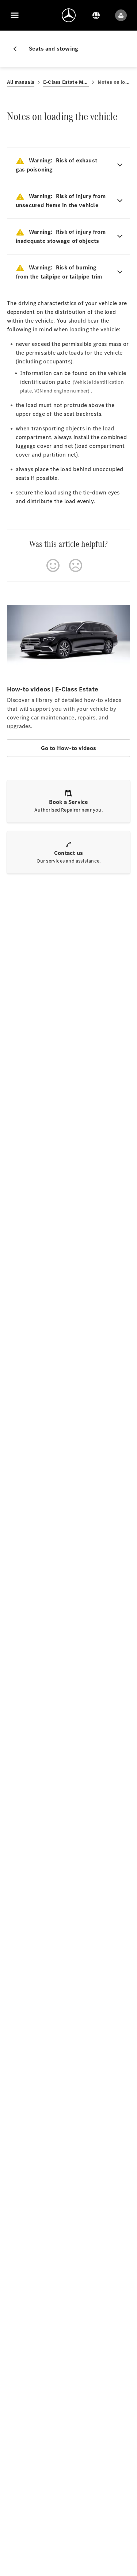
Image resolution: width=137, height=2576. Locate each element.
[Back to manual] (18, 49)
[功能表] (15, 15)
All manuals (21, 82)
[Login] (121, 15)
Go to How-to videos (69, 748)
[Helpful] (53, 565)
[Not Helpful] (76, 565)
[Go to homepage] (69, 15)
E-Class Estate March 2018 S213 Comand (66, 82)
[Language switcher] (96, 15)
